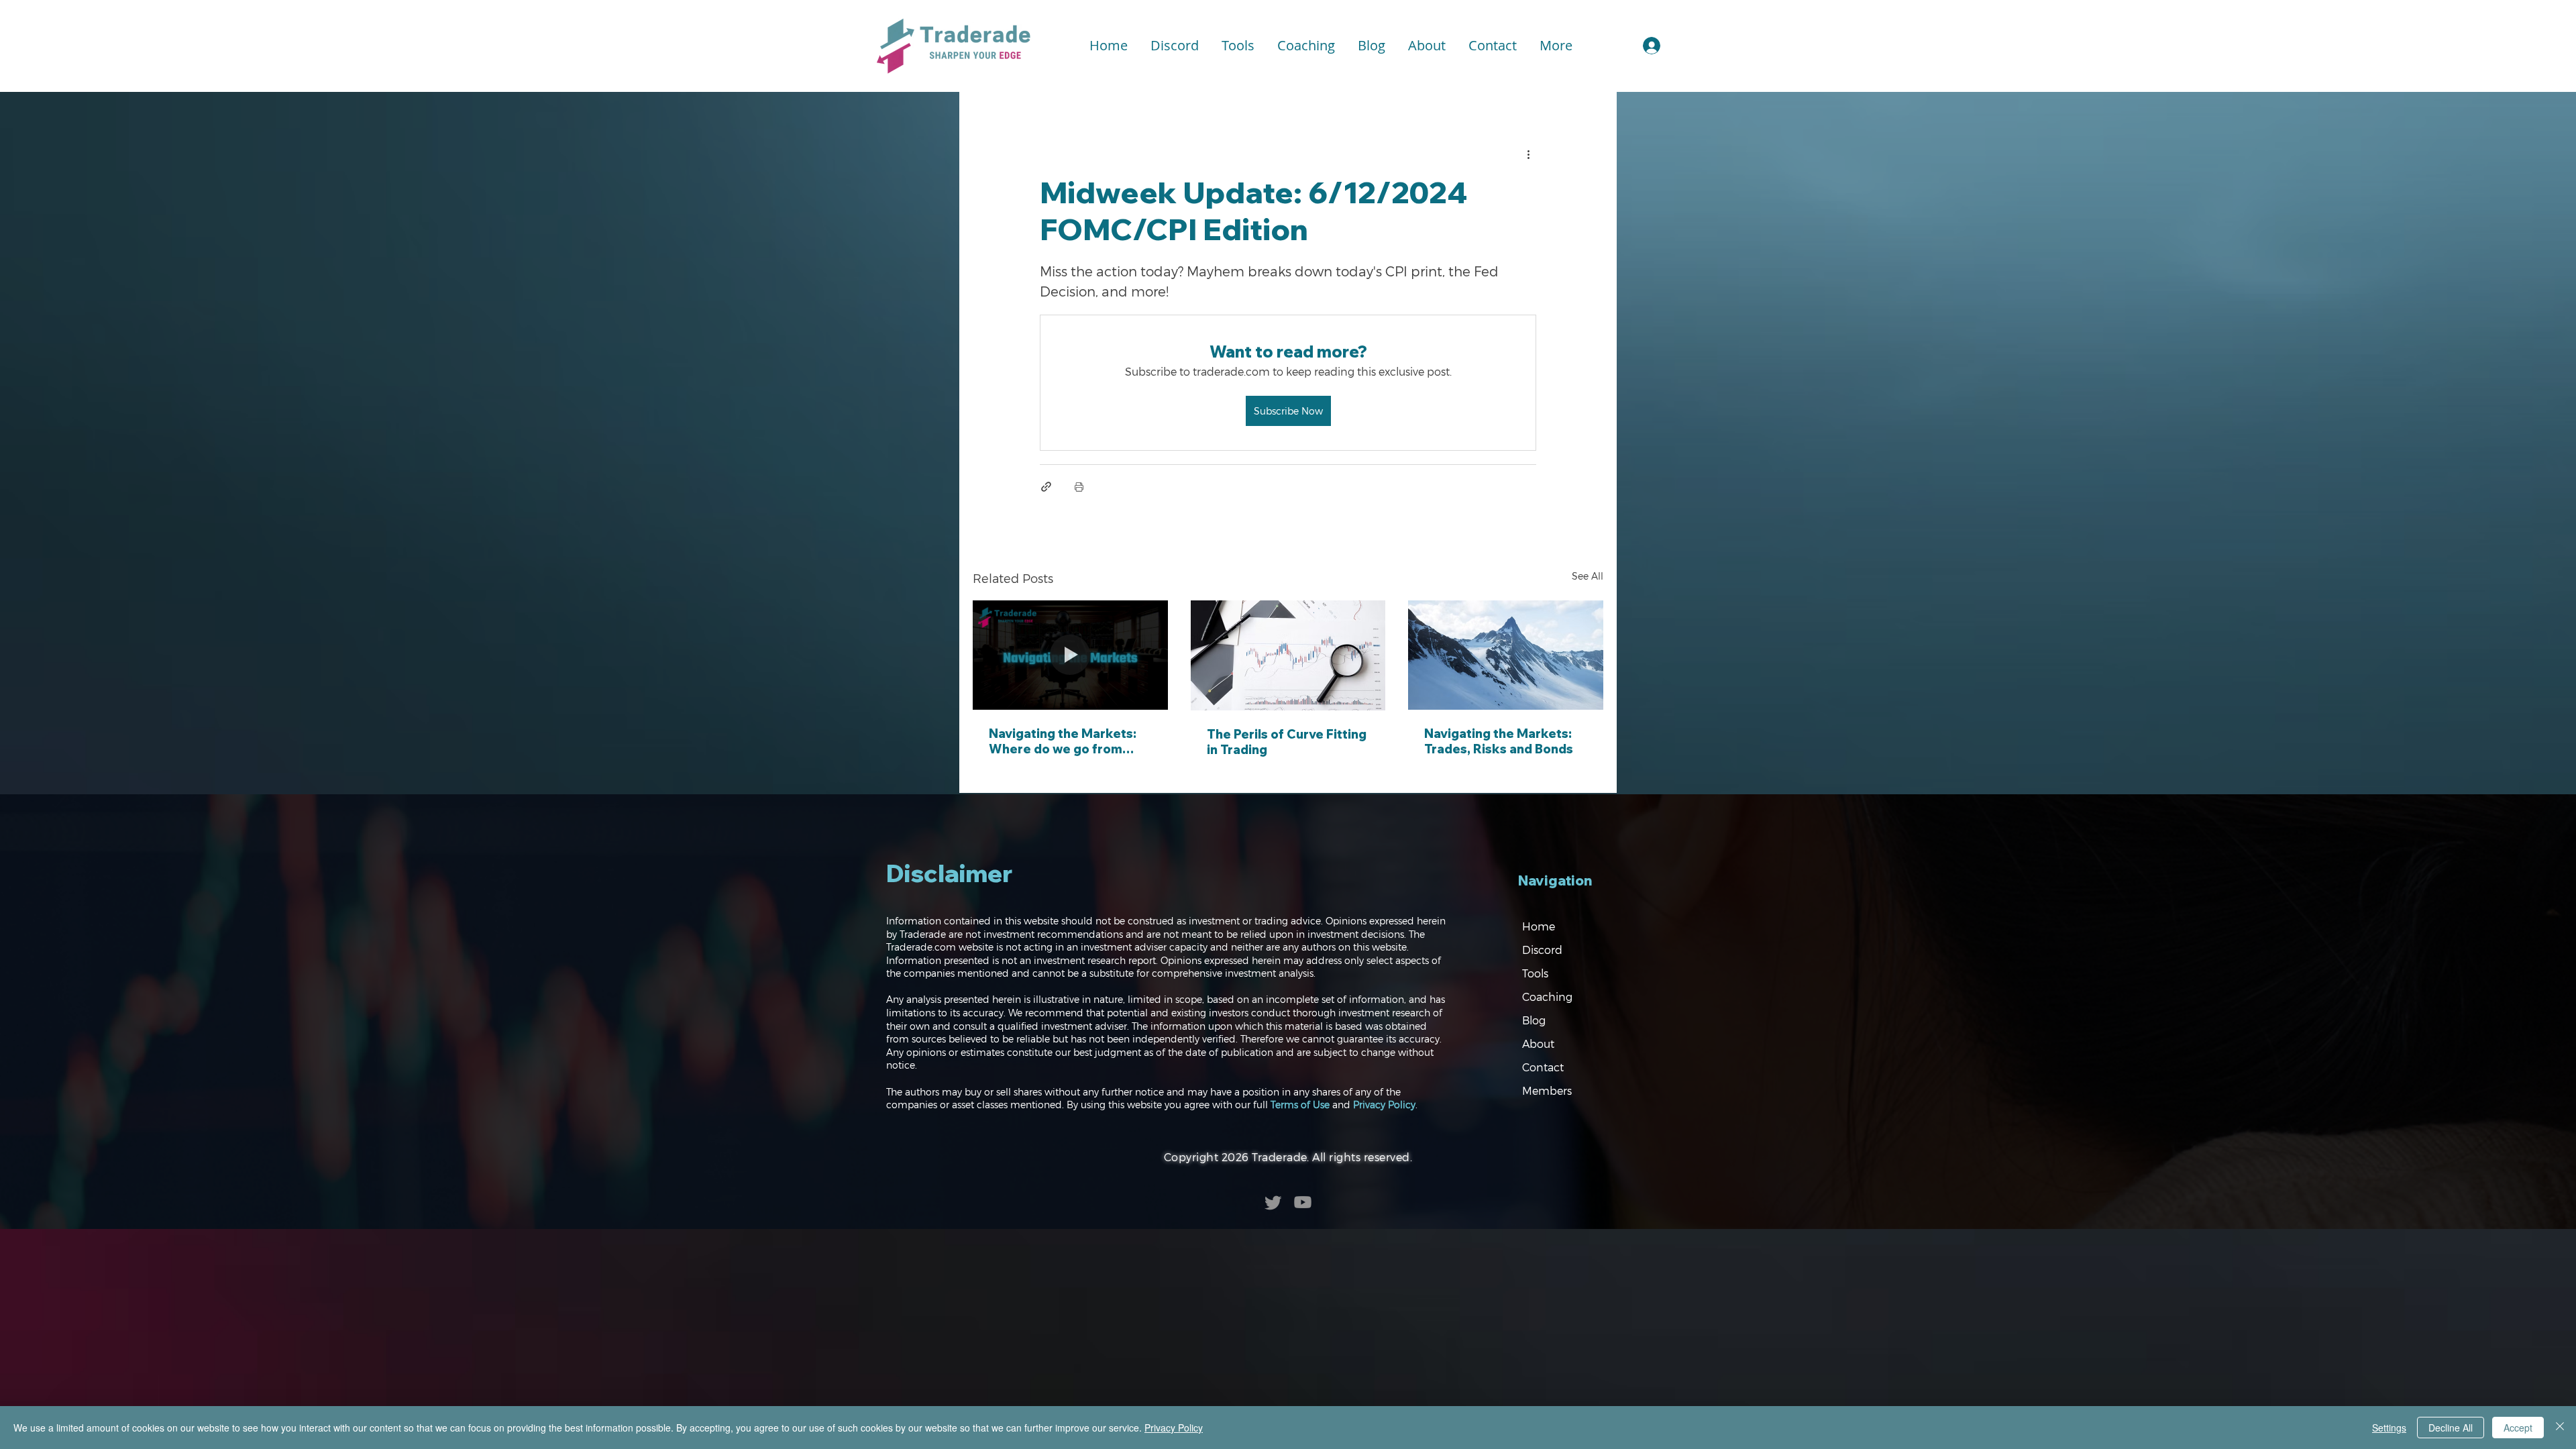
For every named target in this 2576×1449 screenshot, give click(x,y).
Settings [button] (2389, 1428)
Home (1539, 926)
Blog (1534, 1020)
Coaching (1547, 997)
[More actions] (1528, 154)
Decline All (2451, 1428)
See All (1588, 576)
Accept (2518, 1428)
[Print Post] (1079, 487)
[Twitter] (1273, 1202)
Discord (1542, 950)
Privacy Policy (1384, 1105)
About (1538, 1043)
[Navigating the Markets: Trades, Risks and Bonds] (1506, 655)
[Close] (2560, 1428)
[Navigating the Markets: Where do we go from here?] (1070, 655)
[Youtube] (1303, 1202)
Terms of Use (1300, 1105)
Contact (1543, 1067)
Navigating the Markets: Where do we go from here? (1063, 741)
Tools (1535, 973)
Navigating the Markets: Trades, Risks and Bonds (1499, 741)
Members (1547, 1090)
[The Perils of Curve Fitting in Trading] (1288, 655)
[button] (1238, 46)
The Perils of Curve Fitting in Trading (1287, 742)
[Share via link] (1046, 487)
